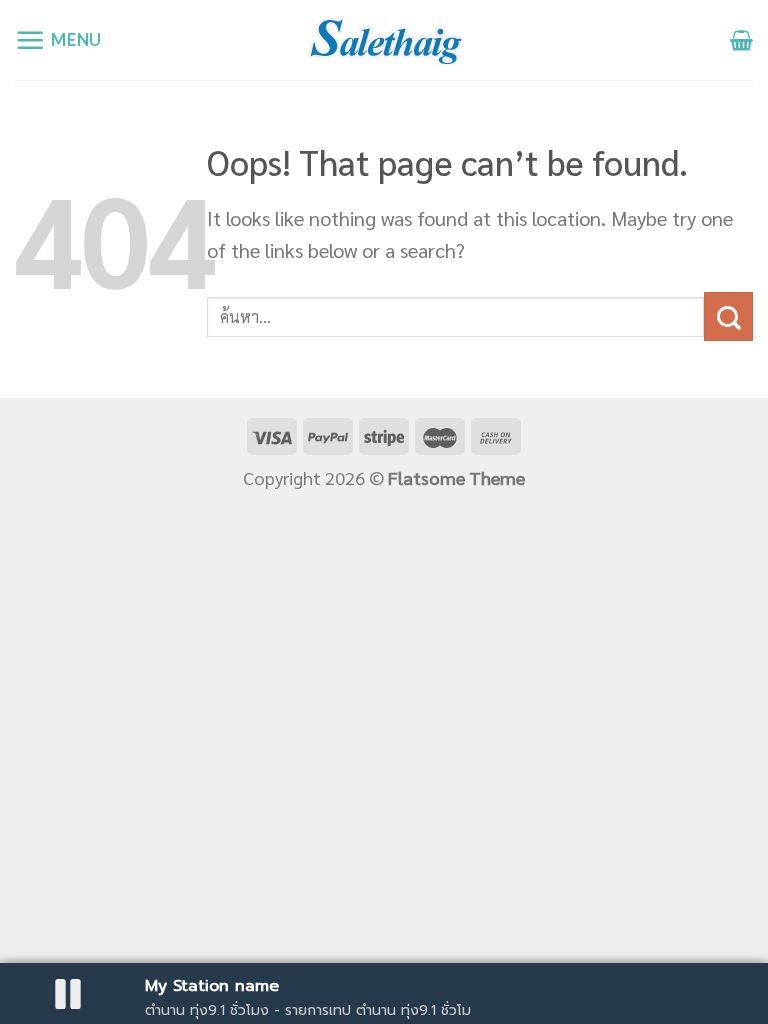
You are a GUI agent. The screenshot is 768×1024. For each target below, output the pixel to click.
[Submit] (728, 316)
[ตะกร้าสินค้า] (741, 40)
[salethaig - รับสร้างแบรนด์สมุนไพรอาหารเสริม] (384, 40)
